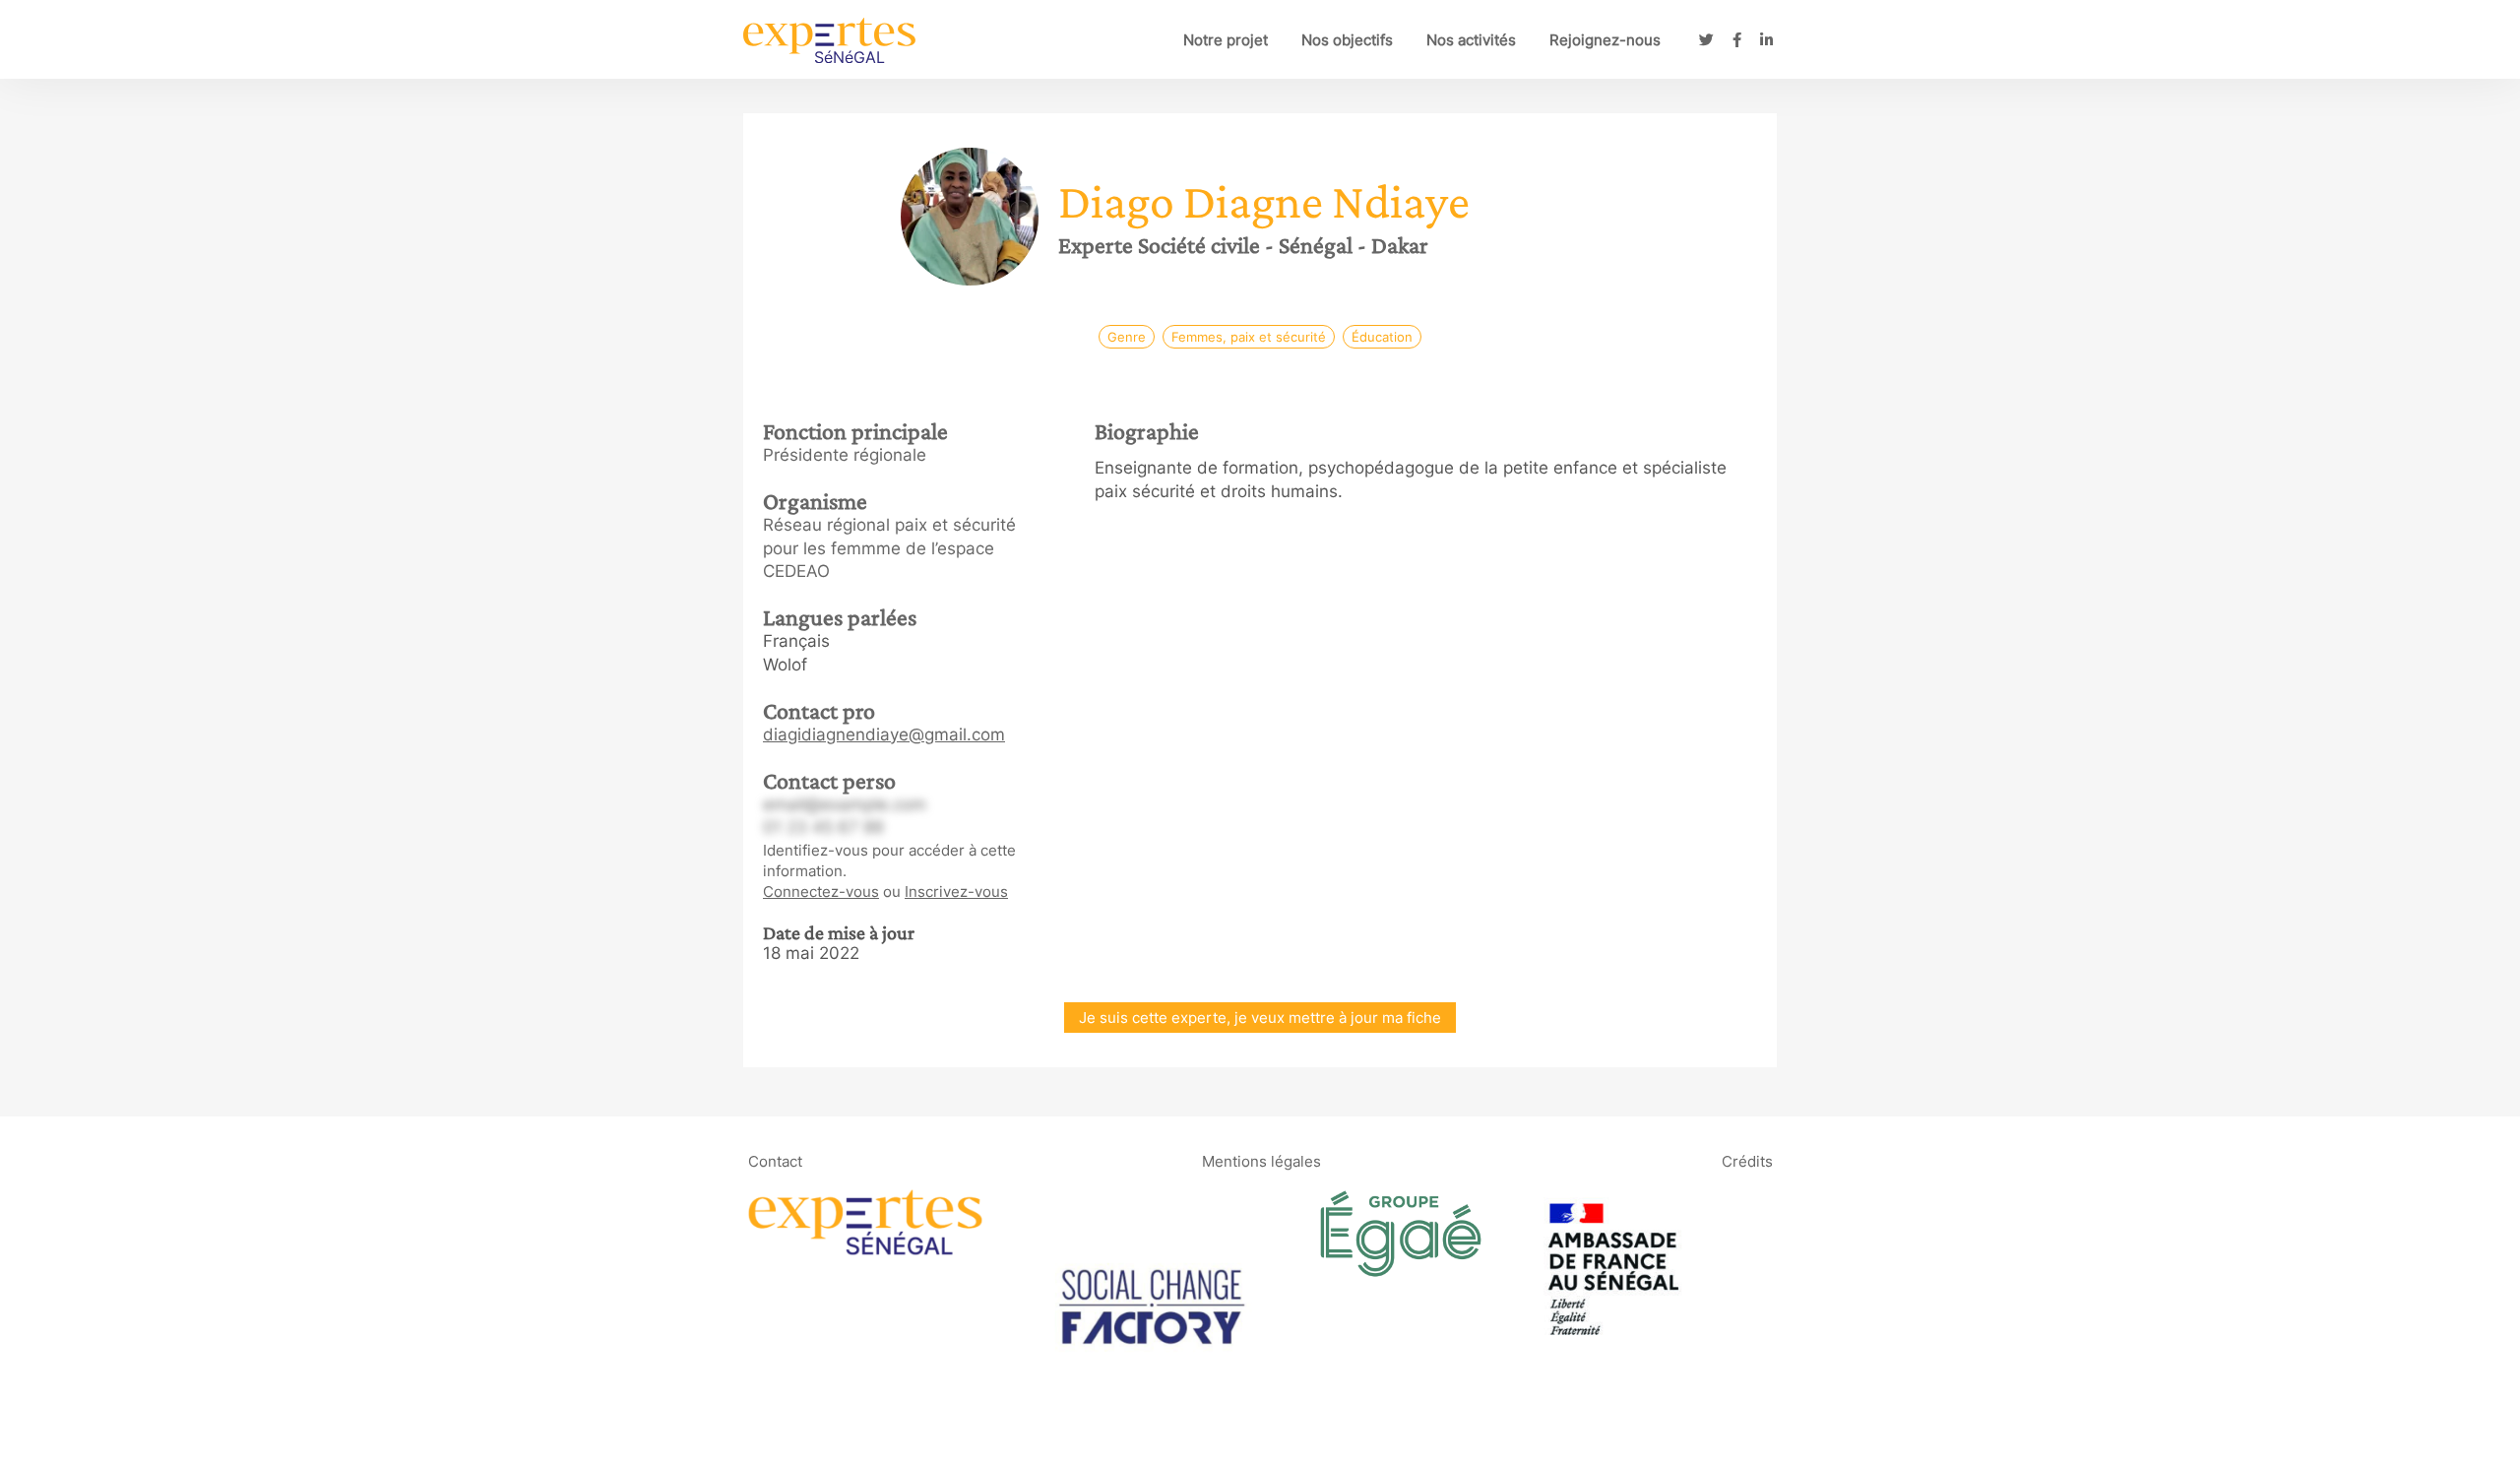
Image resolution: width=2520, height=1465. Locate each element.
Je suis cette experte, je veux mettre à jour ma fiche (1260, 1018)
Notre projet (1226, 40)
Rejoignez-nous (1605, 40)
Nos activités (1471, 40)
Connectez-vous (821, 892)
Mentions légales (1261, 1160)
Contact (775, 1160)
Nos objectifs (1347, 40)
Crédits (1747, 1160)
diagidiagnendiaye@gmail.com (884, 734)
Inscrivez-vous (956, 892)
